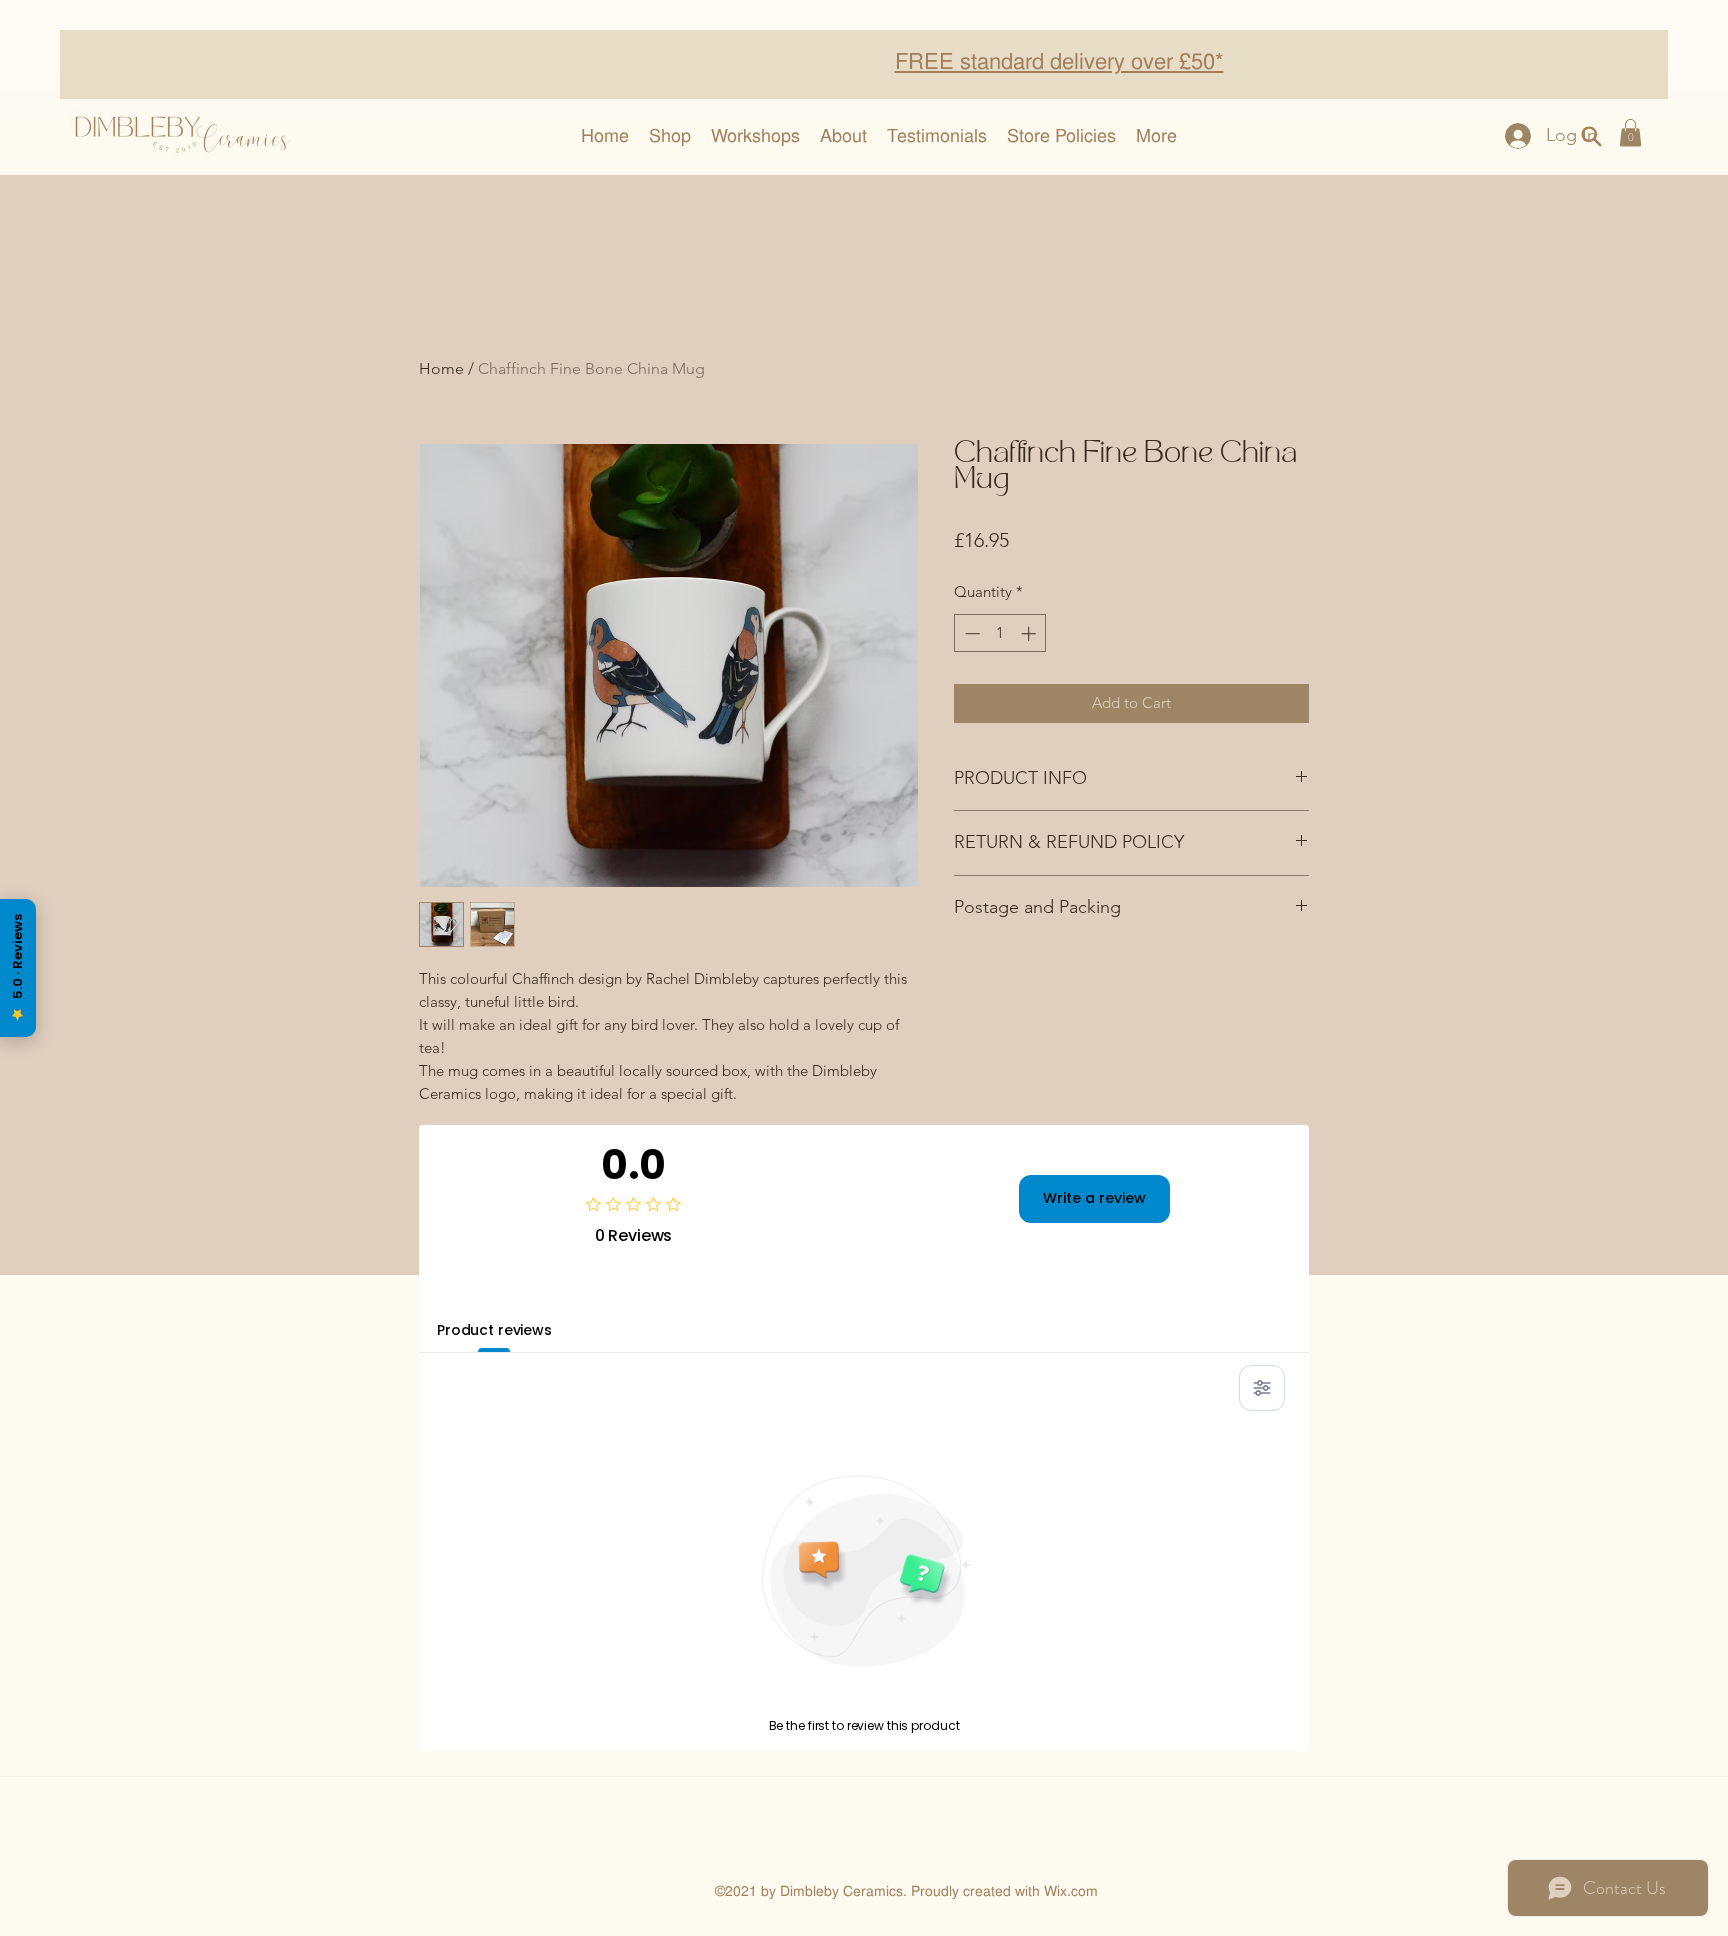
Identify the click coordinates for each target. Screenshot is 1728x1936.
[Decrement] (970, 633)
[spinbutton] (1000, 633)
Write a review (1094, 1198)
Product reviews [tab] (494, 1330)
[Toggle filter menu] (1262, 1388)
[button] (1630, 132)
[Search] (1591, 136)
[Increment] (1030, 633)
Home (441, 368)
